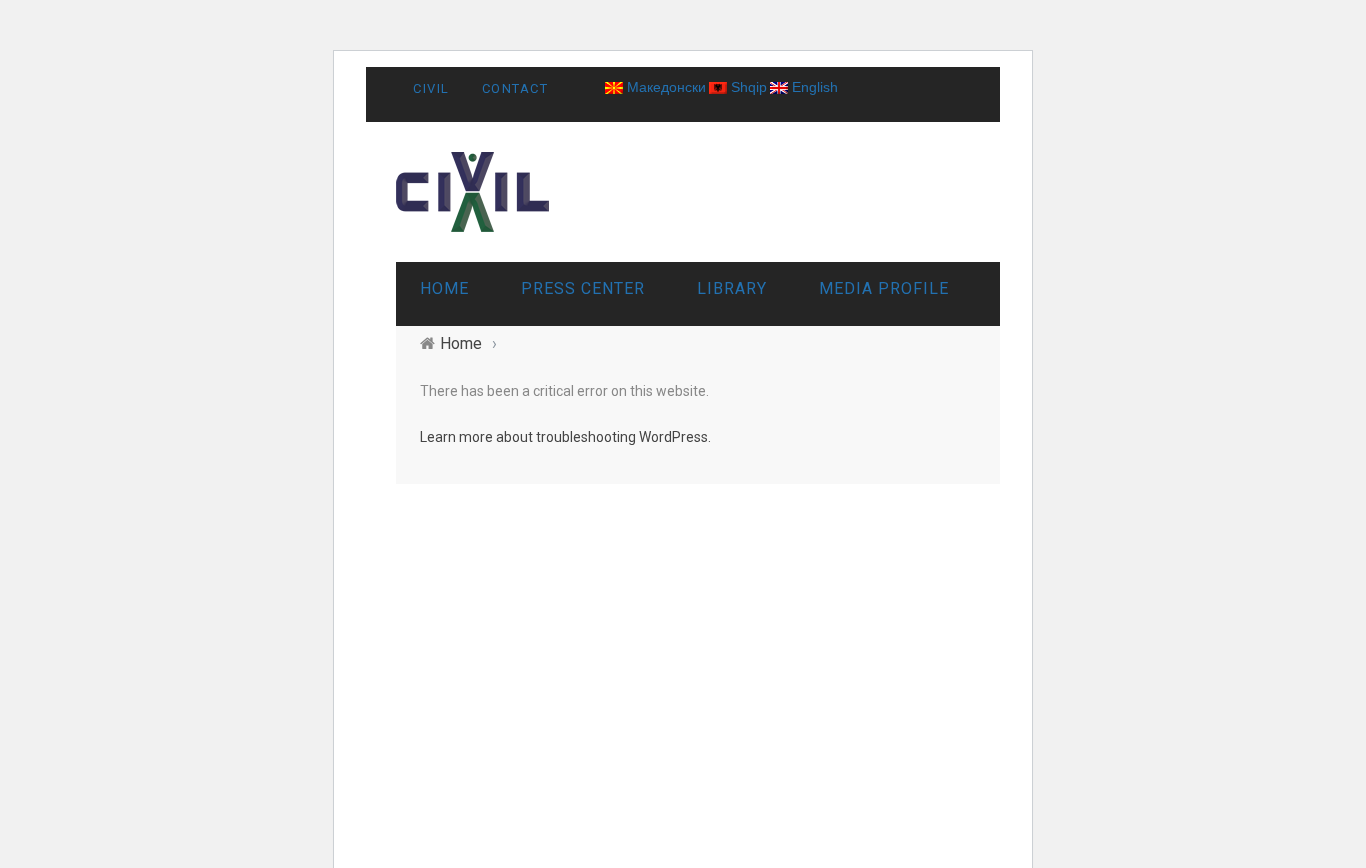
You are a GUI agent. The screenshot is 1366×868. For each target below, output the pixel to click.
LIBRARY (732, 288)
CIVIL (431, 88)
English (813, 87)
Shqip (747, 87)
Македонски (664, 87)
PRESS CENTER (583, 288)
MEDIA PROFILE (884, 288)
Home (444, 288)
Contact (515, 88)
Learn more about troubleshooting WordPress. (565, 437)
